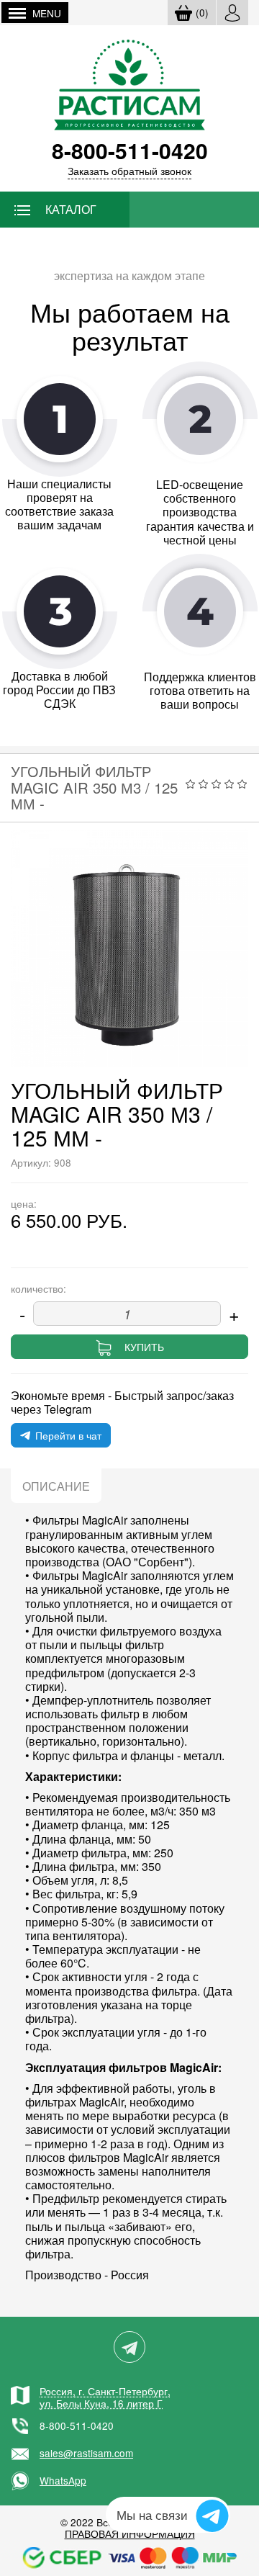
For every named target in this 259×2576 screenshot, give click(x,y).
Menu (47, 13)
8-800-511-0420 (77, 2425)
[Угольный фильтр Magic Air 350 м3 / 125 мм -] (129, 948)
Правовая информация (130, 2534)
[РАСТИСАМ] (129, 83)
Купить (144, 1347)
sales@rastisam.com (86, 2453)
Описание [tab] (56, 1486)
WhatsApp (63, 2480)
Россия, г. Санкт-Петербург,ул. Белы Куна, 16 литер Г (105, 2397)
